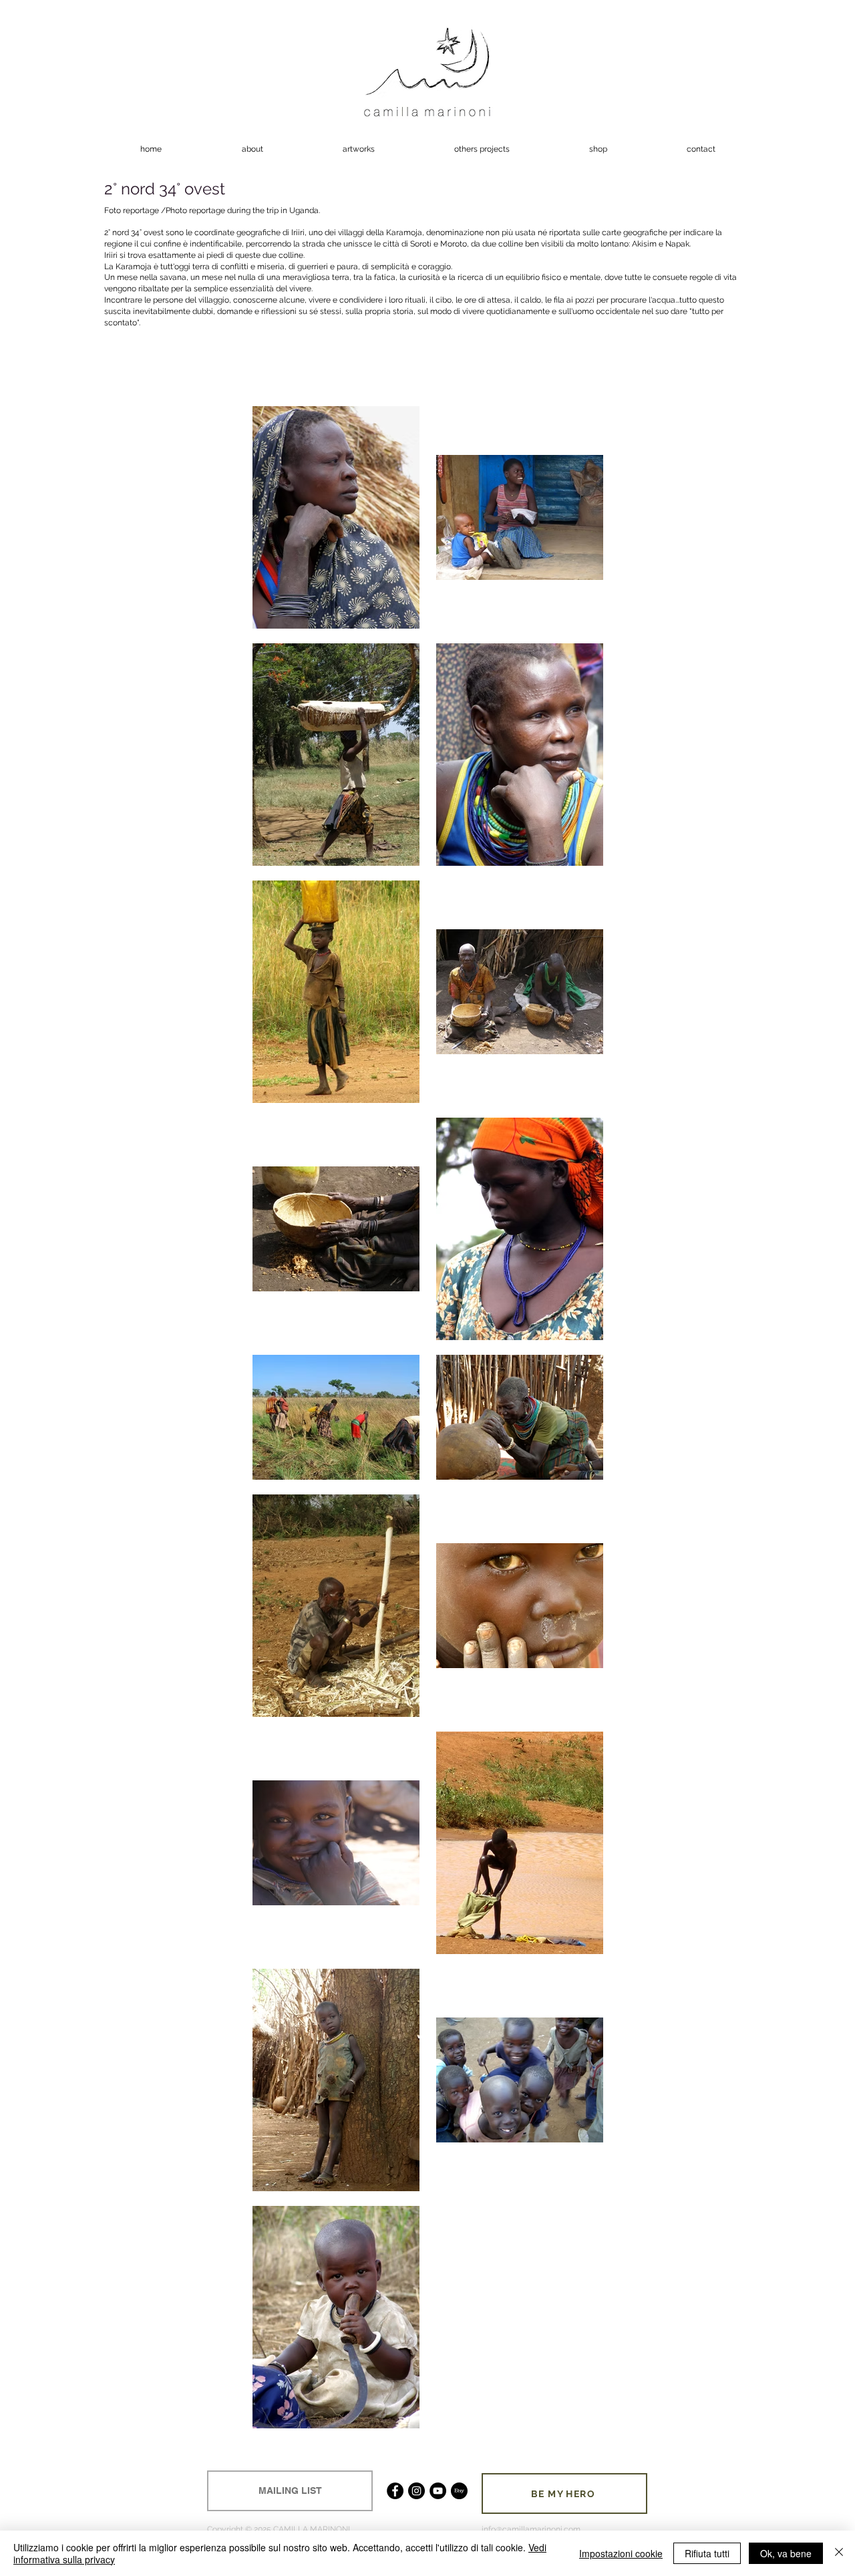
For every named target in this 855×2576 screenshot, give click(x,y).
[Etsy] (459, 2491)
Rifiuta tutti (707, 2553)
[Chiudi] (839, 2553)
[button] (358, 149)
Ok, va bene (786, 2553)
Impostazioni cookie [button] (621, 2553)
